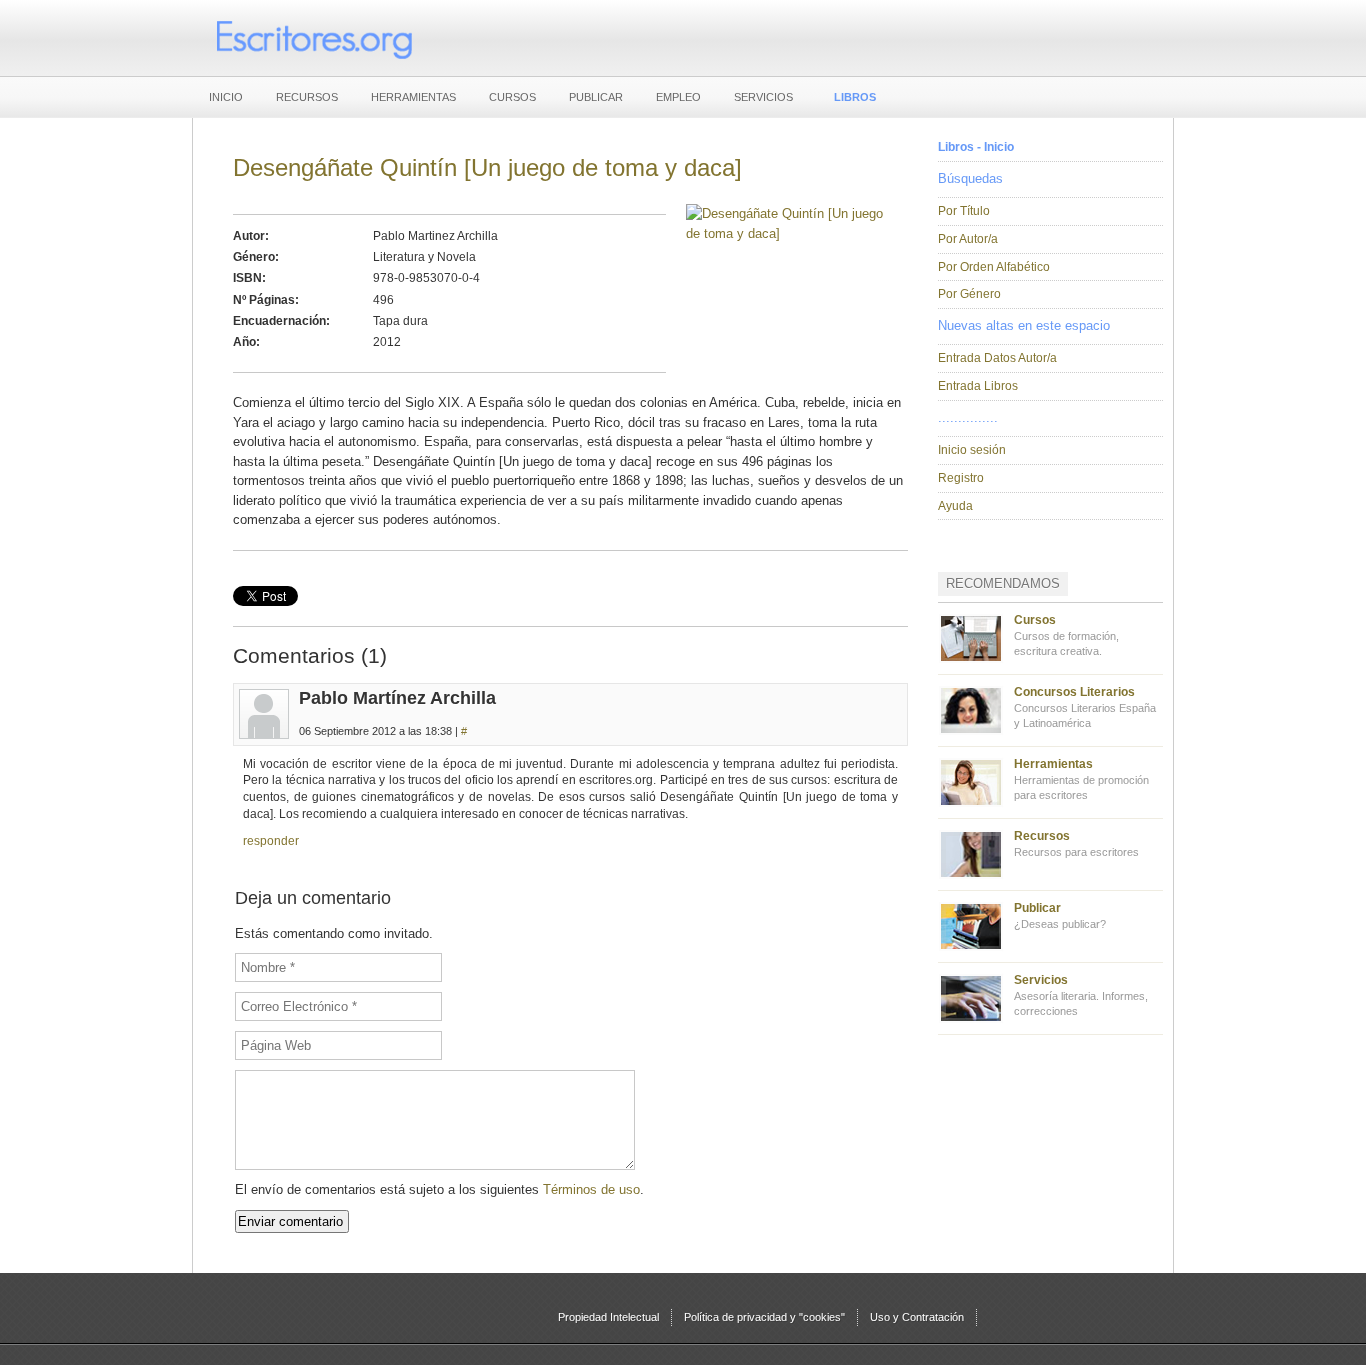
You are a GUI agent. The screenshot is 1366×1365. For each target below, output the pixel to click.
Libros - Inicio (976, 147)
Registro (961, 478)
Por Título (964, 211)
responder (271, 841)
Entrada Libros (978, 386)
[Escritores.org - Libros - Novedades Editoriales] (313, 38)
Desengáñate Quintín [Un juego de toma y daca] (487, 167)
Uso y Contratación (917, 1317)
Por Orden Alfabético (994, 267)
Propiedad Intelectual (608, 1317)
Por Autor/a (968, 239)
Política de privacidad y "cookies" (764, 1317)
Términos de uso (591, 1189)
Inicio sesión (972, 450)
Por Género (969, 294)
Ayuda (955, 506)
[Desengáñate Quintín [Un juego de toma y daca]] (787, 233)
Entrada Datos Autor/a (997, 358)
